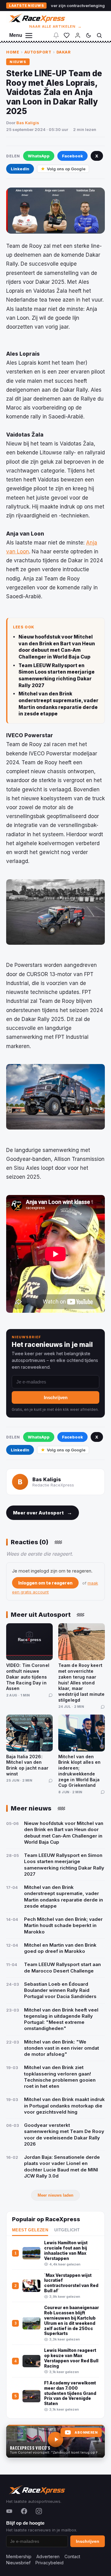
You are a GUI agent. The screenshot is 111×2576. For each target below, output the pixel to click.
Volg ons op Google (66, 169)
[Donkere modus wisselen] (88, 35)
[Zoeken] (99, 35)
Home (13, 52)
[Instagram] (39, 2511)
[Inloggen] (78, 35)
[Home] (37, 18)
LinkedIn (20, 169)
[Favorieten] (67, 35)
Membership (19, 2556)
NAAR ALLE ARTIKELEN (56, 26)
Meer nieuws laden (55, 2195)
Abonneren (86, 2433)
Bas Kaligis (28, 123)
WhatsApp (39, 156)
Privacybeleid (49, 2563)
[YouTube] (9, 2511)
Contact (72, 2556)
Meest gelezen (30, 2230)
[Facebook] (24, 2511)
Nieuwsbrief (18, 2563)
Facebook (72, 156)
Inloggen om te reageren (45, 1583)
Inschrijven (56, 1397)
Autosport (38, 52)
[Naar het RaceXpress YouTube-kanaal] (55, 2441)
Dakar (64, 52)
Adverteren (48, 2556)
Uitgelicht (67, 2230)
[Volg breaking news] (56, 35)
